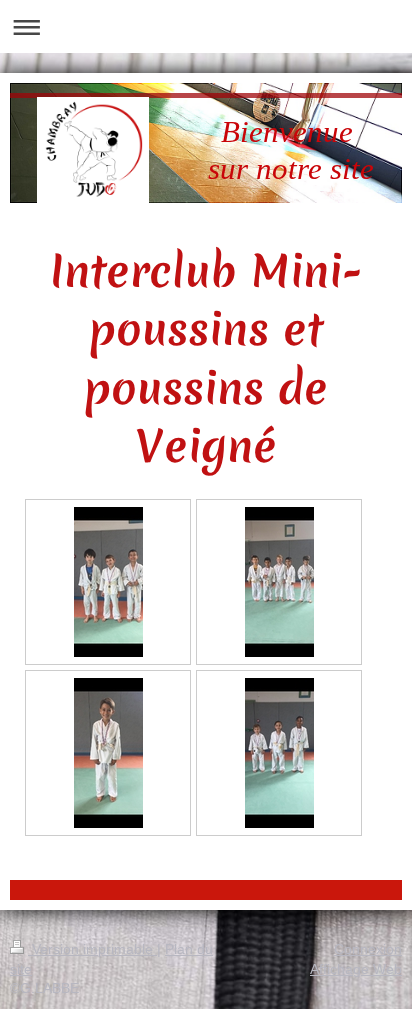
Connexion (368, 949)
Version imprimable (92, 949)
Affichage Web (356, 969)
